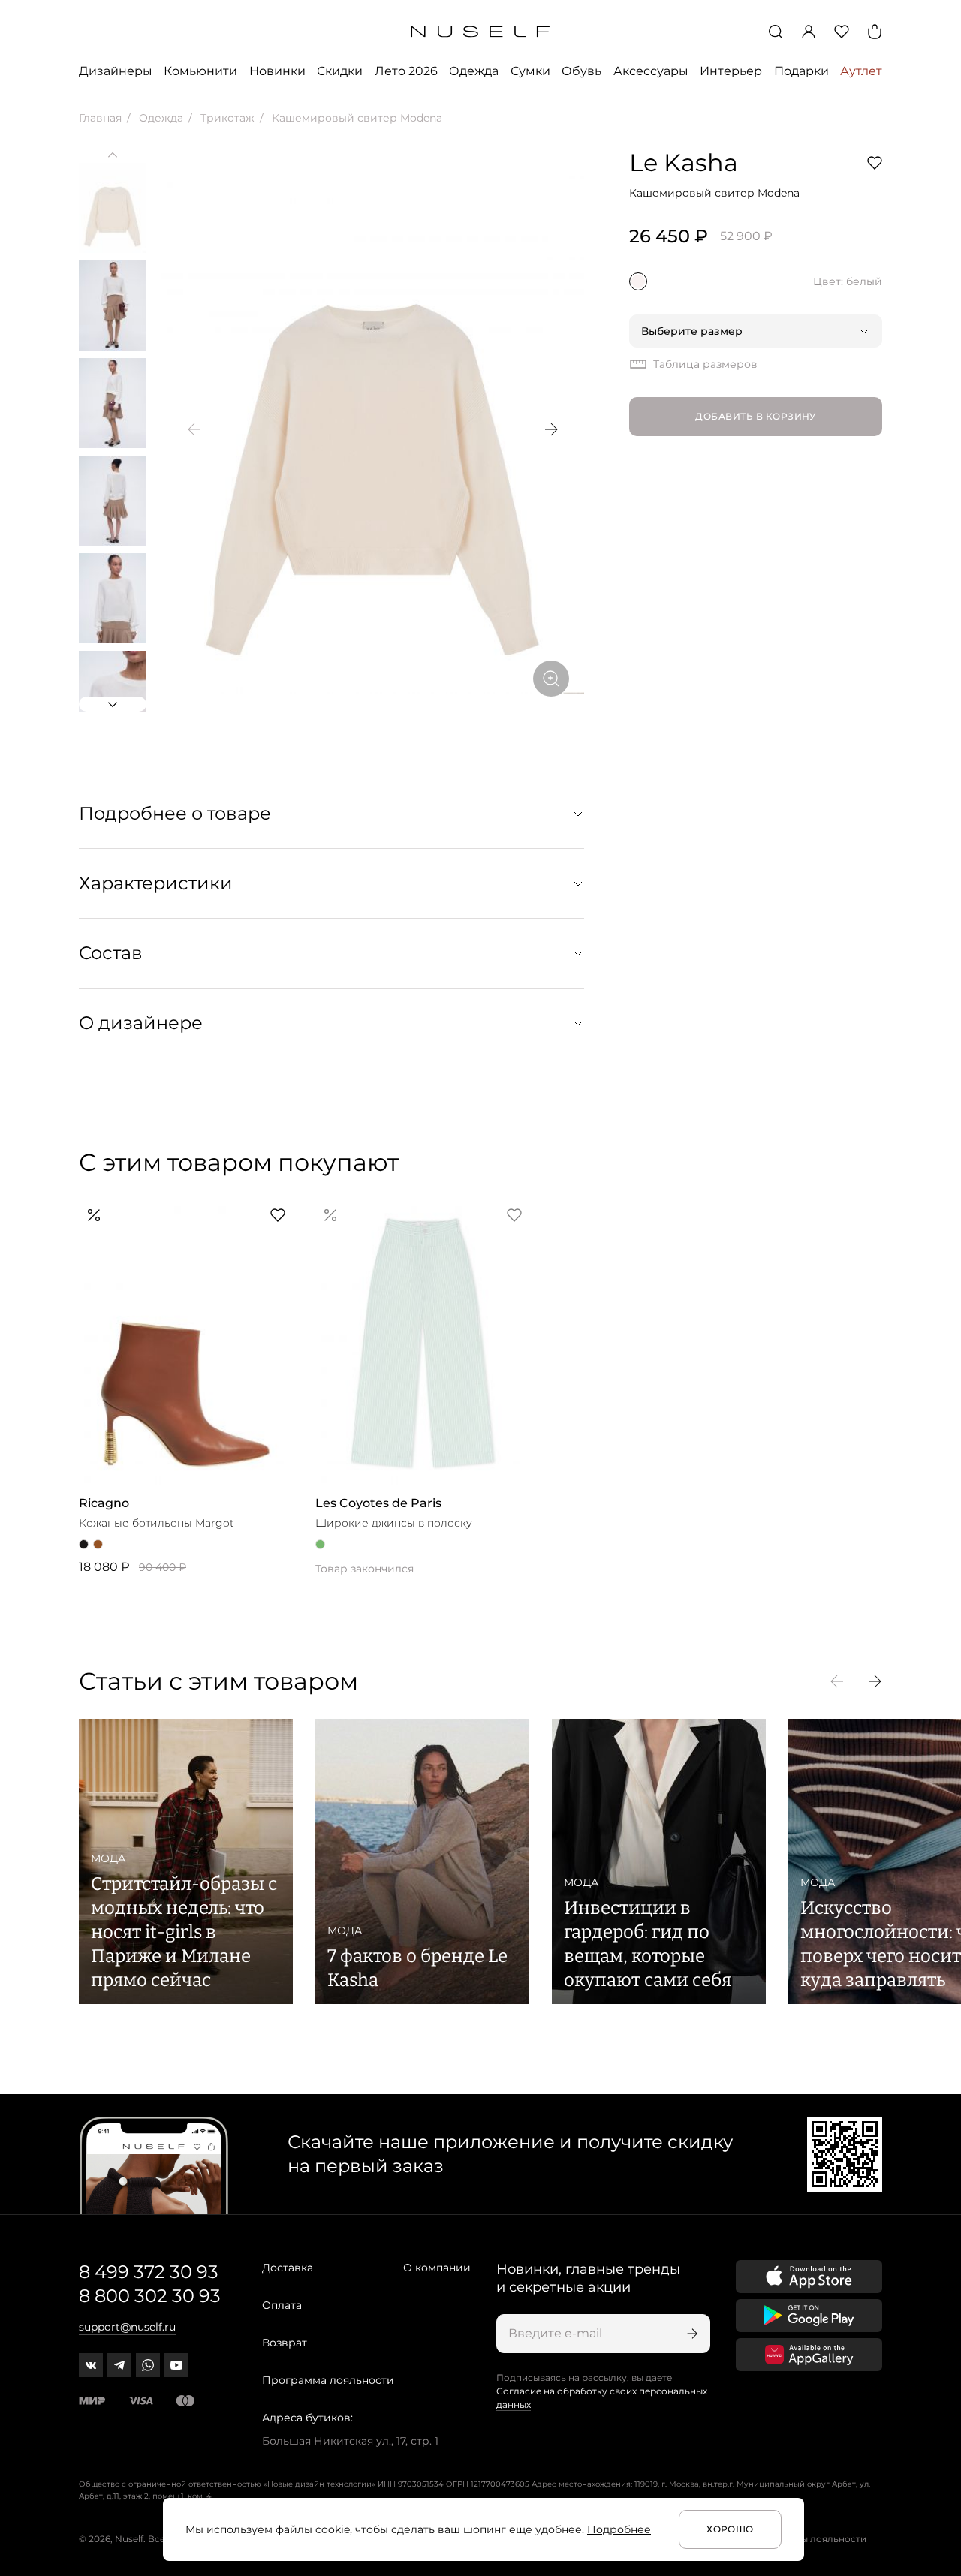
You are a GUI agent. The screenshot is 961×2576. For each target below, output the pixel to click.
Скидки (340, 71)
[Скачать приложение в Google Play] (809, 2316)
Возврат (285, 2343)
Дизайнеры (116, 71)
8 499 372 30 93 (149, 2272)
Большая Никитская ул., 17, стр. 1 (350, 2441)
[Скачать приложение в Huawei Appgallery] (809, 2355)
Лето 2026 (406, 71)
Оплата (282, 2305)
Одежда (474, 71)
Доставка (288, 2268)
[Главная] (481, 32)
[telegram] (119, 2365)
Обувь (581, 71)
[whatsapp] (148, 2365)
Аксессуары (651, 71)
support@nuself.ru (127, 2327)
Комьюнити (200, 71)
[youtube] (176, 2365)
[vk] (91, 2365)
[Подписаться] (691, 2334)
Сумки (530, 71)
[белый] (638, 281)
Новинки (277, 71)
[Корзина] (875, 32)
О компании (437, 2268)
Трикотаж (226, 118)
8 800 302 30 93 (150, 2296)
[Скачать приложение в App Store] (809, 2277)
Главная (100, 118)
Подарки (801, 71)
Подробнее (619, 2529)
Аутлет (861, 71)
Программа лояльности (328, 2380)
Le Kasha (684, 163)
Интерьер (731, 71)
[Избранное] (842, 32)
